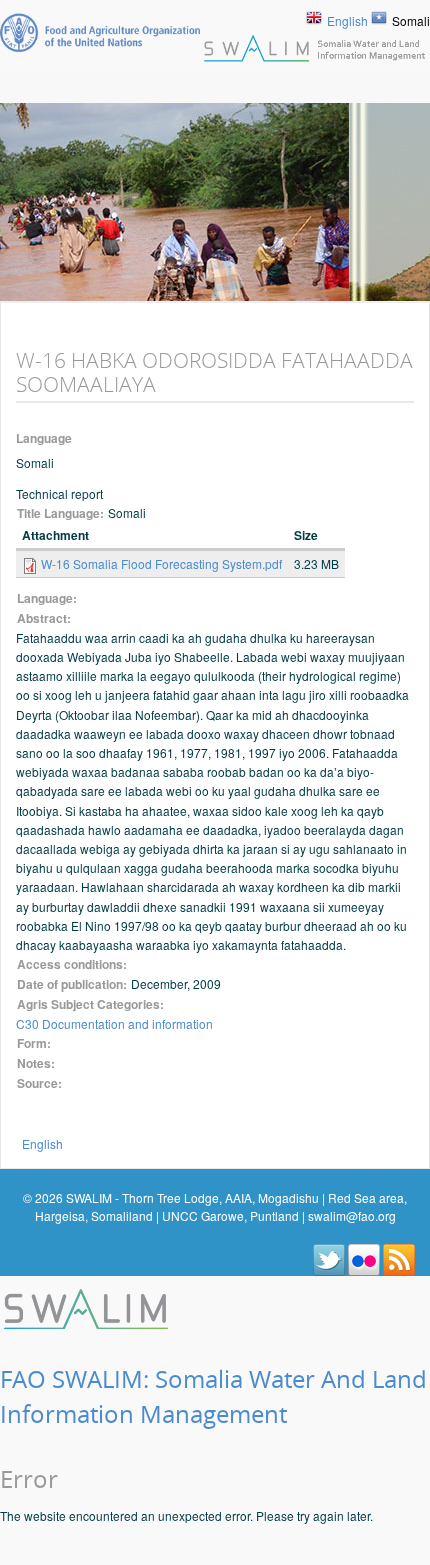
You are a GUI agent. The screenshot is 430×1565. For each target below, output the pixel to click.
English (347, 20)
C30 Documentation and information (114, 1023)
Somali (411, 20)
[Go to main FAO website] (100, 32)
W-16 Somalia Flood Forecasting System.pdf (161, 563)
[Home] (88, 1305)
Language (44, 438)
